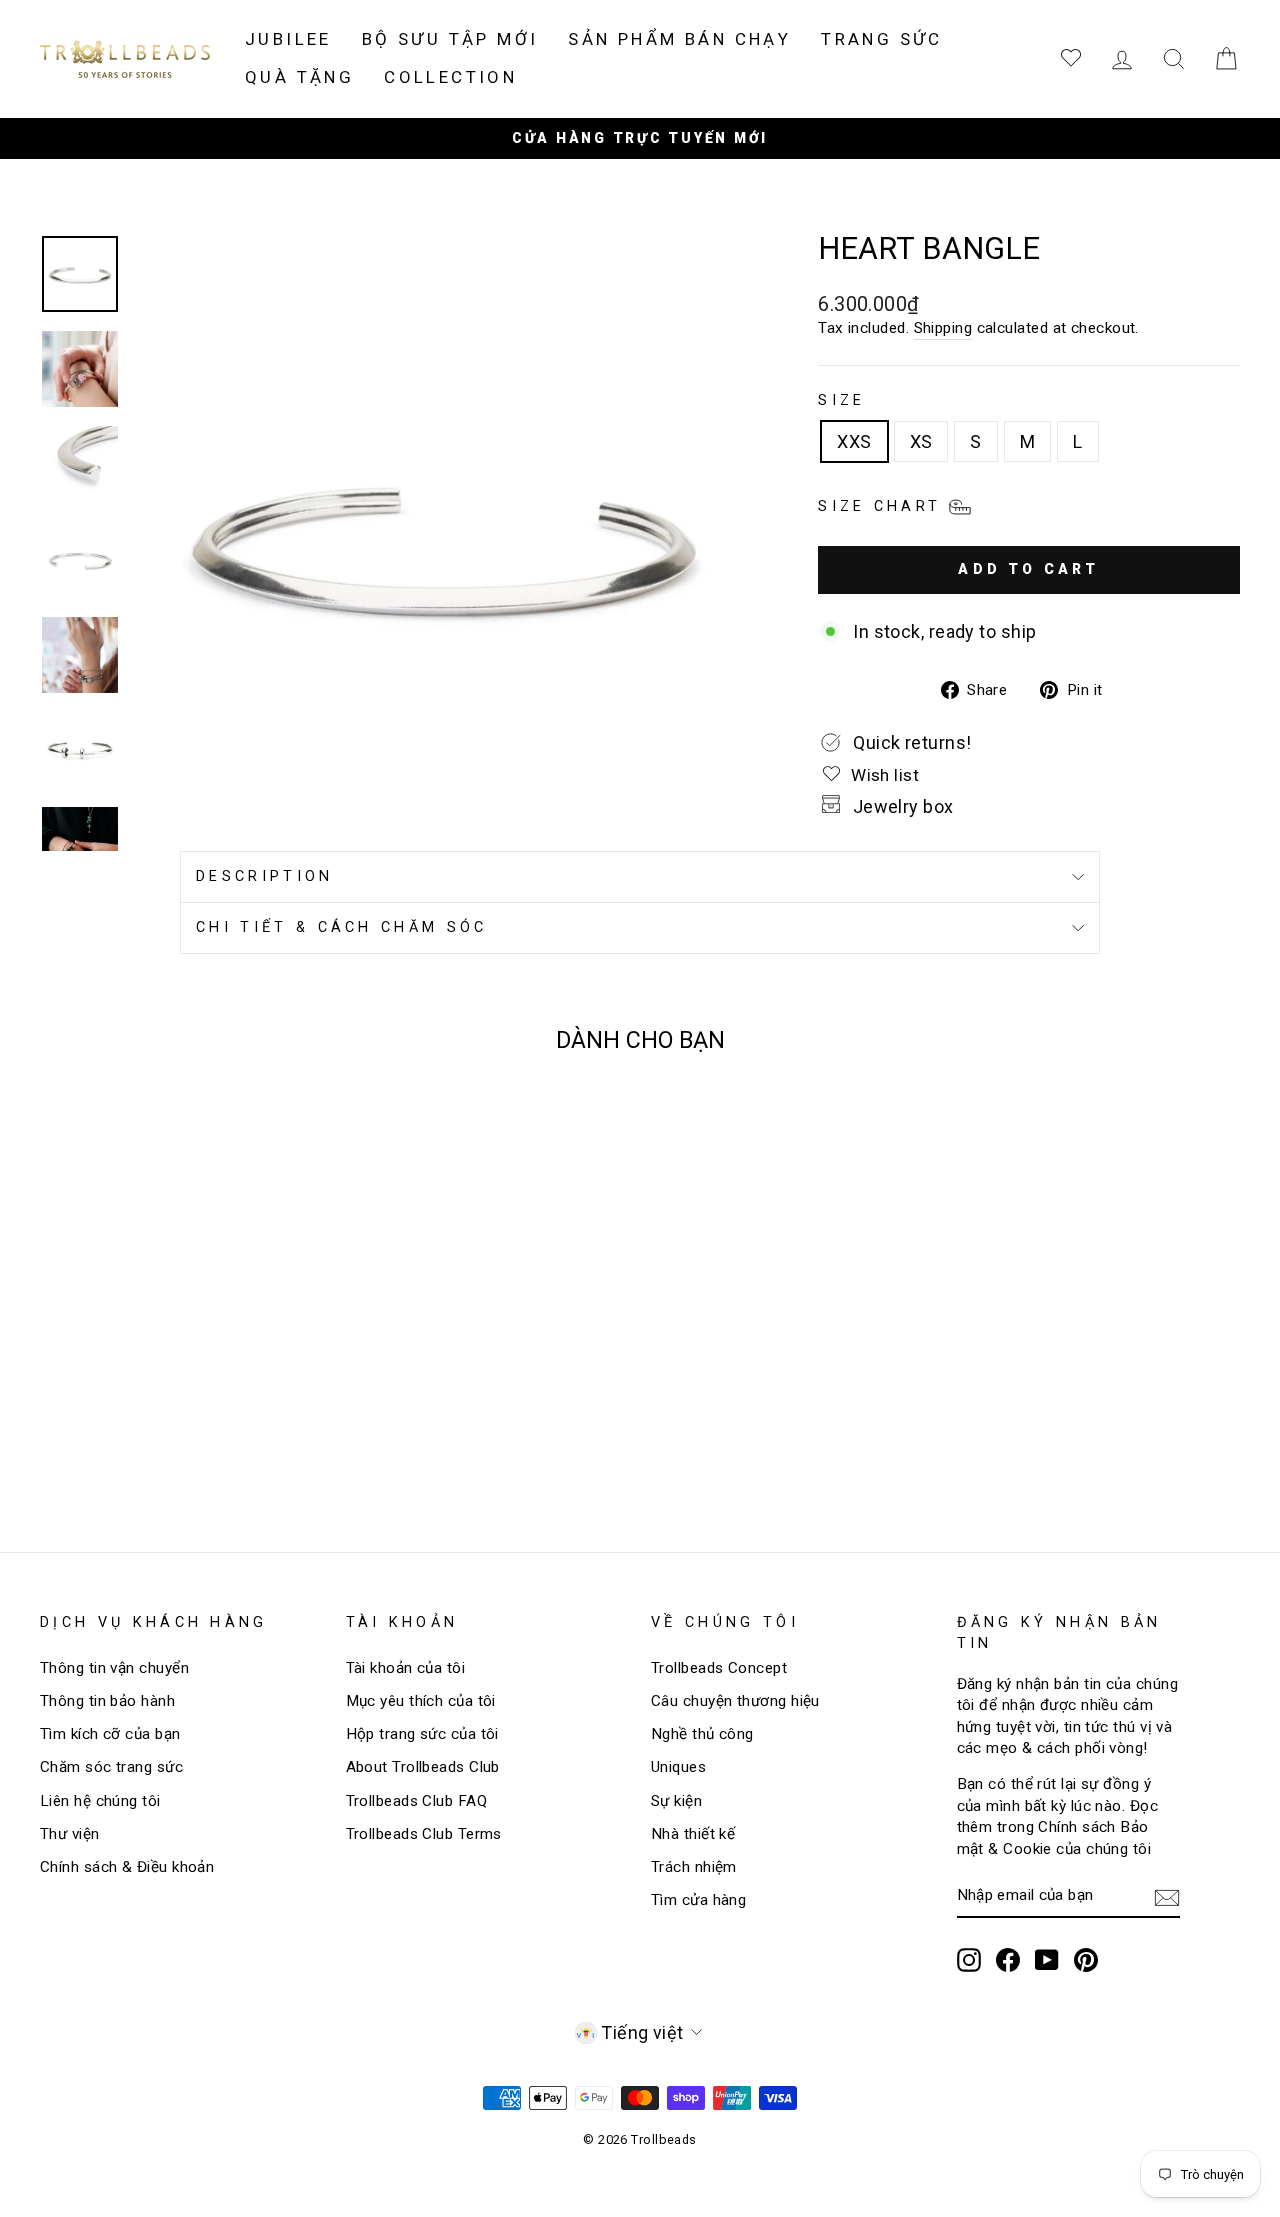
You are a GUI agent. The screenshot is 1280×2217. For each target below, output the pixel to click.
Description (265, 876)
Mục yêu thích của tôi (421, 1701)
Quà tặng (299, 77)
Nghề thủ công (702, 1734)
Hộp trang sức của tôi (422, 1734)
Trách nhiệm (694, 1867)
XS (921, 441)
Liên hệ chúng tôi (100, 1801)
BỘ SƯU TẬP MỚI (450, 39)
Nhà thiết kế (693, 1834)
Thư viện (70, 1834)
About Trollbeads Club (423, 1767)
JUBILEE (288, 39)
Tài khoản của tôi (406, 1668)
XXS (854, 441)
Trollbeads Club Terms (424, 1834)
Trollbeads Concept (719, 1668)
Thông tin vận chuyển (114, 1668)
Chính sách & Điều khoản (127, 1867)
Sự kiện (676, 1801)
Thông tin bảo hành (107, 1701)
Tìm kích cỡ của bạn (110, 1734)
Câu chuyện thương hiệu (735, 1701)
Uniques (678, 1767)
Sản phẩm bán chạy (679, 39)
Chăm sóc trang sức (111, 1767)
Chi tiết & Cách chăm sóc (342, 927)
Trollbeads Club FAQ (417, 1801)
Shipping (943, 328)
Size (841, 400)
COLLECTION (450, 77)
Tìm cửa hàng (698, 1900)
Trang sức (882, 39)
